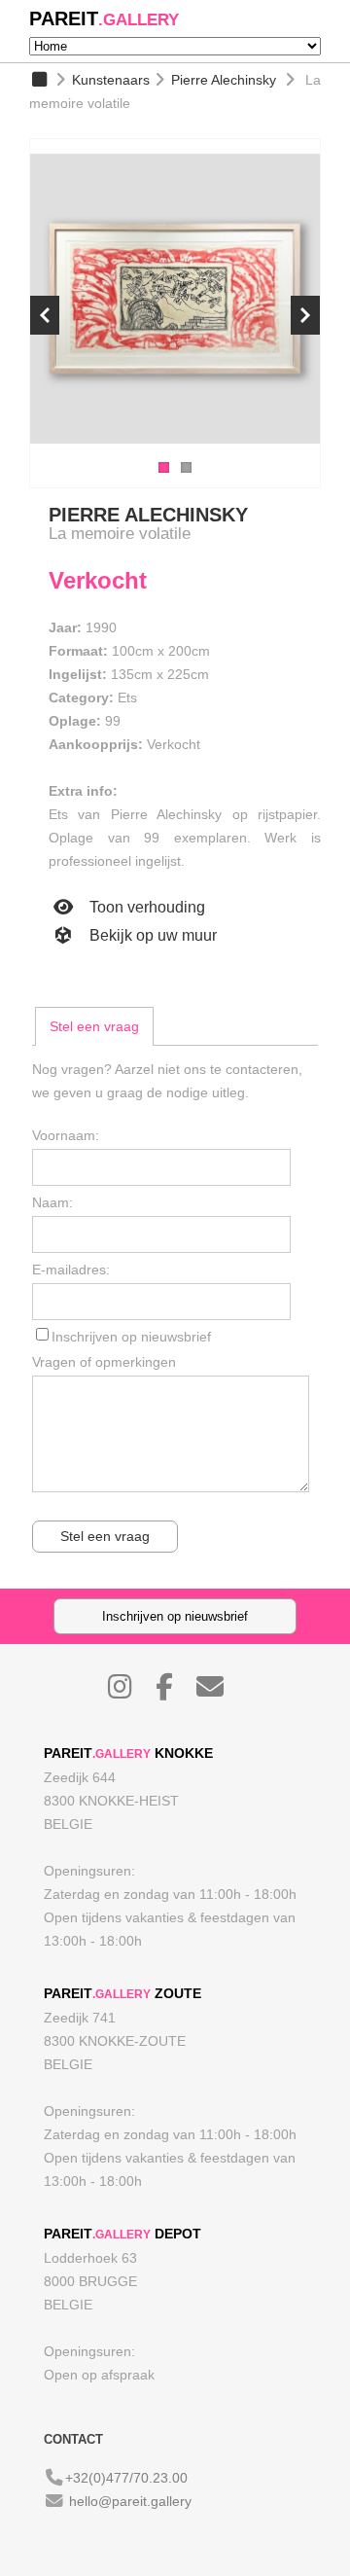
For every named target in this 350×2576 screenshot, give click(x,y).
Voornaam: (66, 1135)
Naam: (52, 1202)
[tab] (94, 1026)
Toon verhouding (145, 907)
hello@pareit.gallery (130, 2501)
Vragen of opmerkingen (104, 1362)
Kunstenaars (111, 80)
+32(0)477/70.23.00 (126, 2478)
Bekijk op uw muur (151, 935)
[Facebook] (174, 1692)
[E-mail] (220, 1692)
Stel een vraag (94, 1026)
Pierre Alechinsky (224, 80)
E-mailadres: (71, 1270)
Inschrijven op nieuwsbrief (131, 1337)
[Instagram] (130, 1692)
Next (305, 315)
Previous (45, 315)
